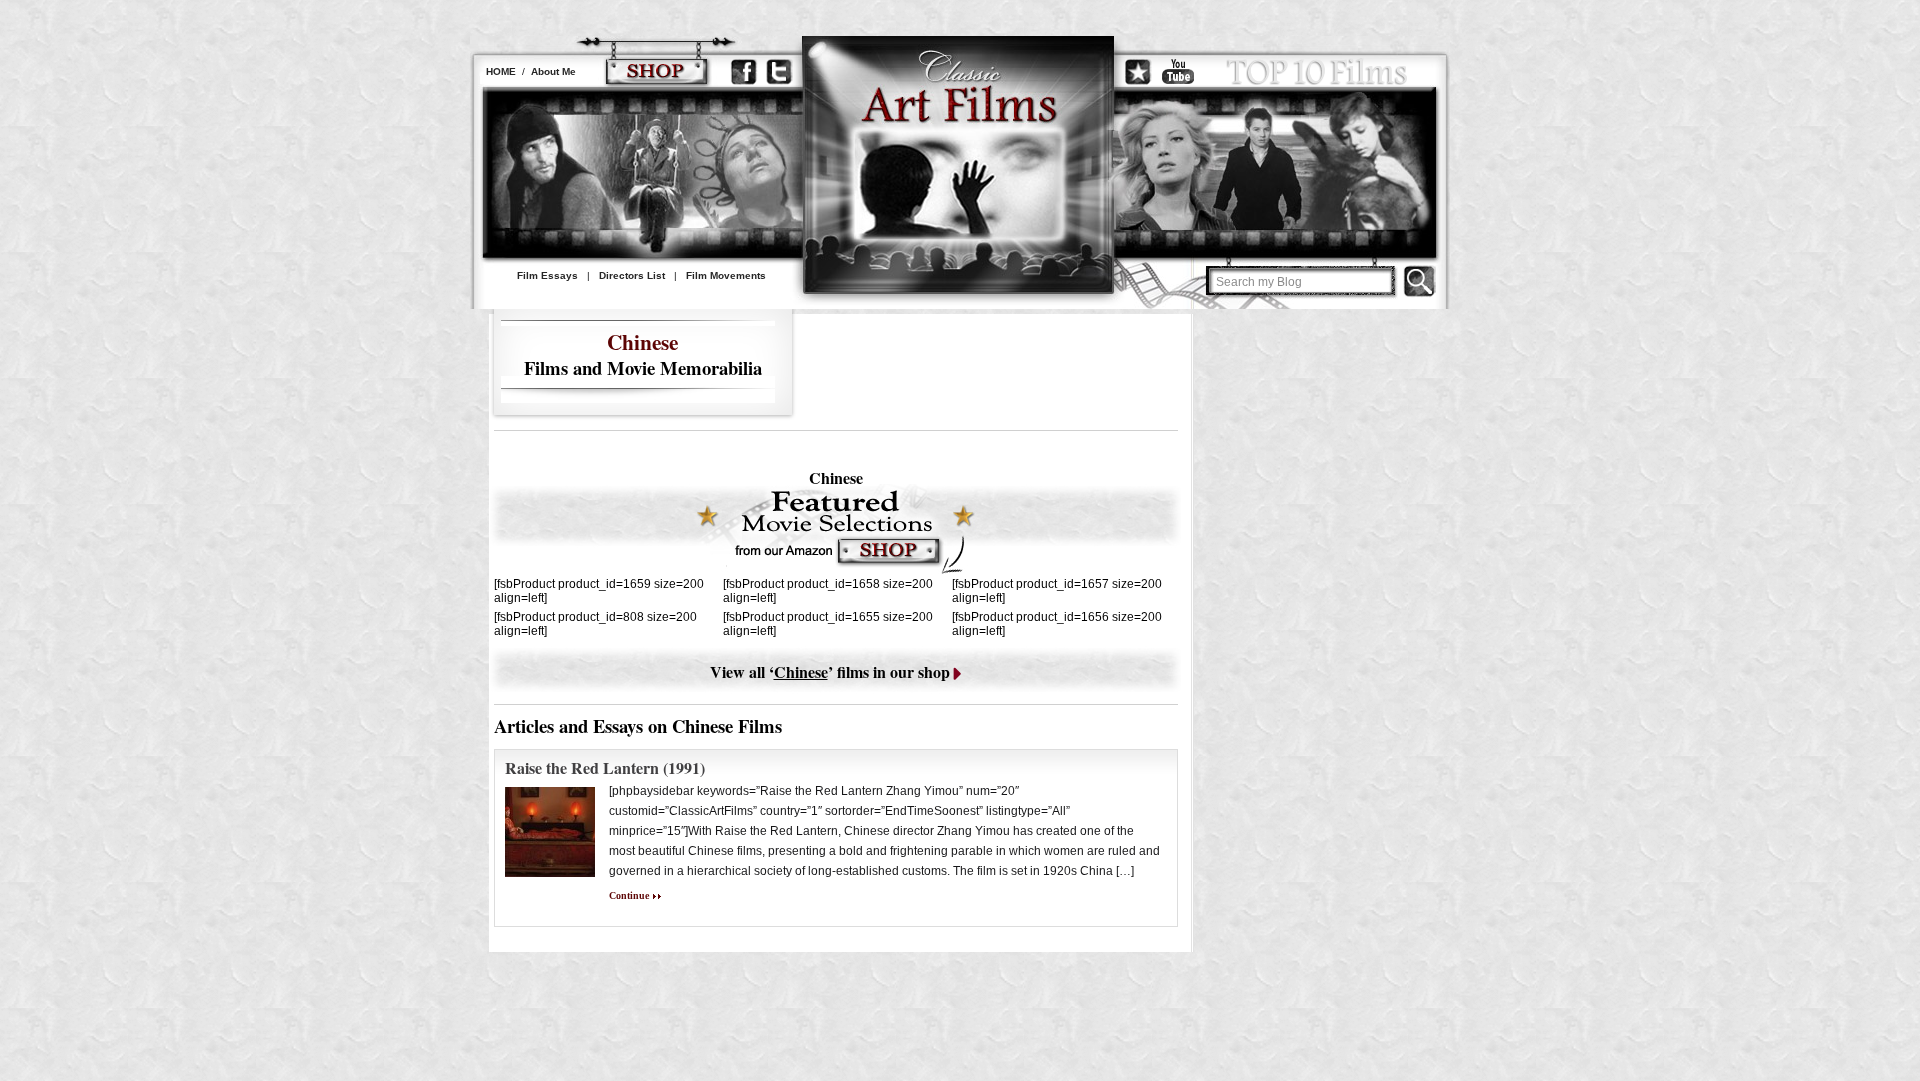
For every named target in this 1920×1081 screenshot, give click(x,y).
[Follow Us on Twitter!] (779, 71)
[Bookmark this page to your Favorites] (1138, 71)
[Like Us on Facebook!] (744, 71)
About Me (553, 71)
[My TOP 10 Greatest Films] (1317, 71)
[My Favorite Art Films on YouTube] (1178, 71)
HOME (501, 71)
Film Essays (547, 275)
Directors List (632, 275)
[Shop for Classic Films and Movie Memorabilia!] (656, 71)
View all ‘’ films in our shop (830, 671)
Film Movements (726, 275)
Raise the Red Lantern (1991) (605, 767)
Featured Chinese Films (835, 530)
